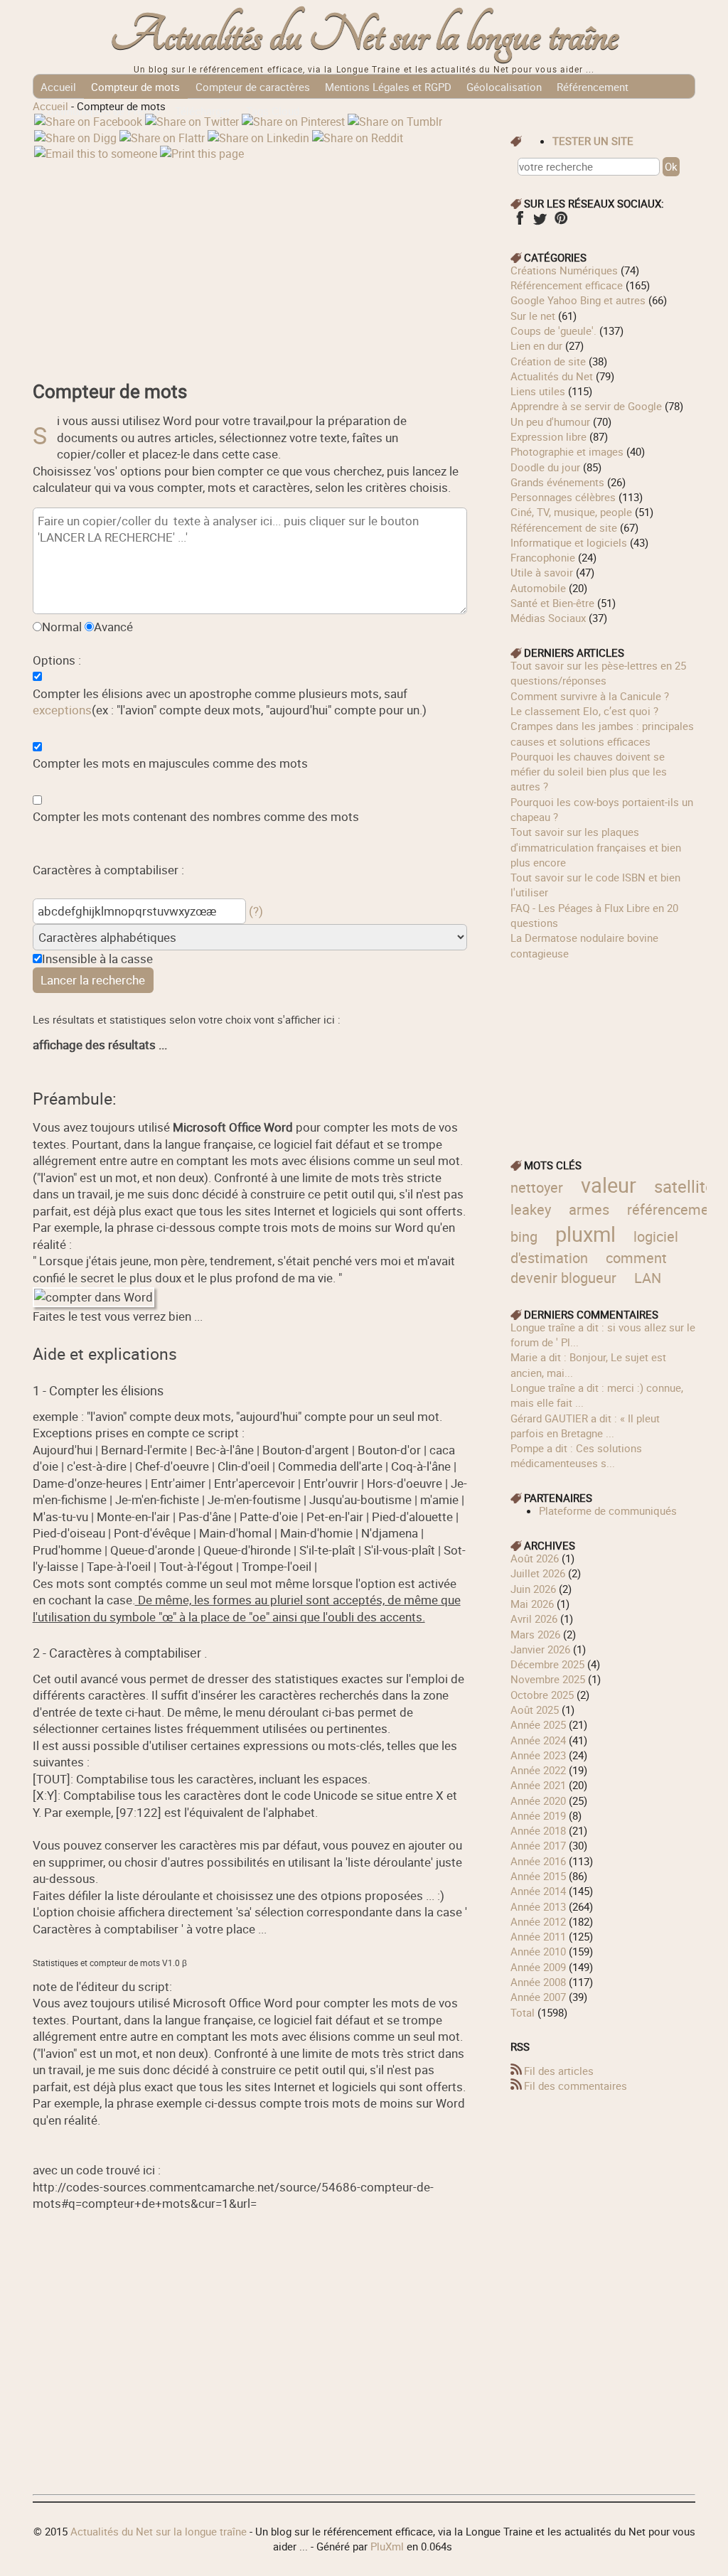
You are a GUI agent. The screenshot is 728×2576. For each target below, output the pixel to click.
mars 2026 (535, 1634)
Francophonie (543, 557)
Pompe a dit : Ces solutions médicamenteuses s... (576, 1455)
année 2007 (538, 1997)
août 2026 (535, 1558)
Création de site (548, 361)
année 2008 (538, 1982)
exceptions (62, 710)
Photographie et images (567, 451)
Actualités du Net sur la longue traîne (364, 36)
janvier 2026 (540, 1649)
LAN (648, 1278)
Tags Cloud (273, 111)
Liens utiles (538, 391)
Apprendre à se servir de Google (586, 406)
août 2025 (535, 1710)
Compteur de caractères (253, 87)
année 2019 (538, 1815)
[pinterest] (561, 222)
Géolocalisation (504, 87)
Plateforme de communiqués (608, 1510)
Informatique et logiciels (569, 542)
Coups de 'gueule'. (553, 331)
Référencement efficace (567, 285)
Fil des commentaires (576, 2086)
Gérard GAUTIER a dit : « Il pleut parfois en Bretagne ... (585, 1426)
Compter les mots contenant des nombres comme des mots (196, 816)
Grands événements (557, 482)
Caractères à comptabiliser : (108, 870)
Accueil (58, 87)
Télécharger (203, 111)
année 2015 (538, 1876)
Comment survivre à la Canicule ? (590, 696)
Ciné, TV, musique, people (571, 512)
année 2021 (538, 1785)
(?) (256, 911)
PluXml (387, 2546)
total (524, 2012)
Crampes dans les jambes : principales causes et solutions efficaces (602, 733)
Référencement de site (564, 527)
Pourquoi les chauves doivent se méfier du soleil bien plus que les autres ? (589, 772)
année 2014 (538, 1891)
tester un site (593, 141)
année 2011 (538, 1936)
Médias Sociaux (548, 618)
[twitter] (540, 222)
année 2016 (538, 1861)
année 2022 (538, 1770)
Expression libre (548, 436)
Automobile (538, 588)
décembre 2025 (547, 1664)
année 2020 (538, 1800)
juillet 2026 (538, 1573)
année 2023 (538, 1755)
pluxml (585, 1234)
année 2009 (538, 1967)
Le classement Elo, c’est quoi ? (584, 711)
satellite (684, 1186)
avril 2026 (534, 1619)
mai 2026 (532, 1604)
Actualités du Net (552, 376)
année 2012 (538, 1921)
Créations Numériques (564, 270)
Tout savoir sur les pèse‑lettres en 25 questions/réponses (598, 673)
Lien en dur (536, 345)
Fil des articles (559, 2071)
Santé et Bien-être (552, 603)
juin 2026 (533, 1589)
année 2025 (538, 1724)
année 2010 (538, 1951)
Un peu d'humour (550, 422)
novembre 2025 (548, 1679)
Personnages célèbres (563, 497)
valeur (609, 1185)
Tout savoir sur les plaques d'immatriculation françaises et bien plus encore (596, 847)
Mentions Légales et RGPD (388, 87)
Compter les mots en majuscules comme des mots (170, 763)
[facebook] (519, 222)
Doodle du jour (545, 467)
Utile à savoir (542, 572)
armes (589, 1209)
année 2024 (538, 1740)
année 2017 (538, 1845)
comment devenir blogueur (589, 1268)
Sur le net (533, 316)
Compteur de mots (135, 87)
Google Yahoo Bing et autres (578, 300)
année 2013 (538, 1906)
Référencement (593, 87)
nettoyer (537, 1187)
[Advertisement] (250, 261)
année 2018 (538, 1830)
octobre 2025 (542, 1695)
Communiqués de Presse (100, 111)
